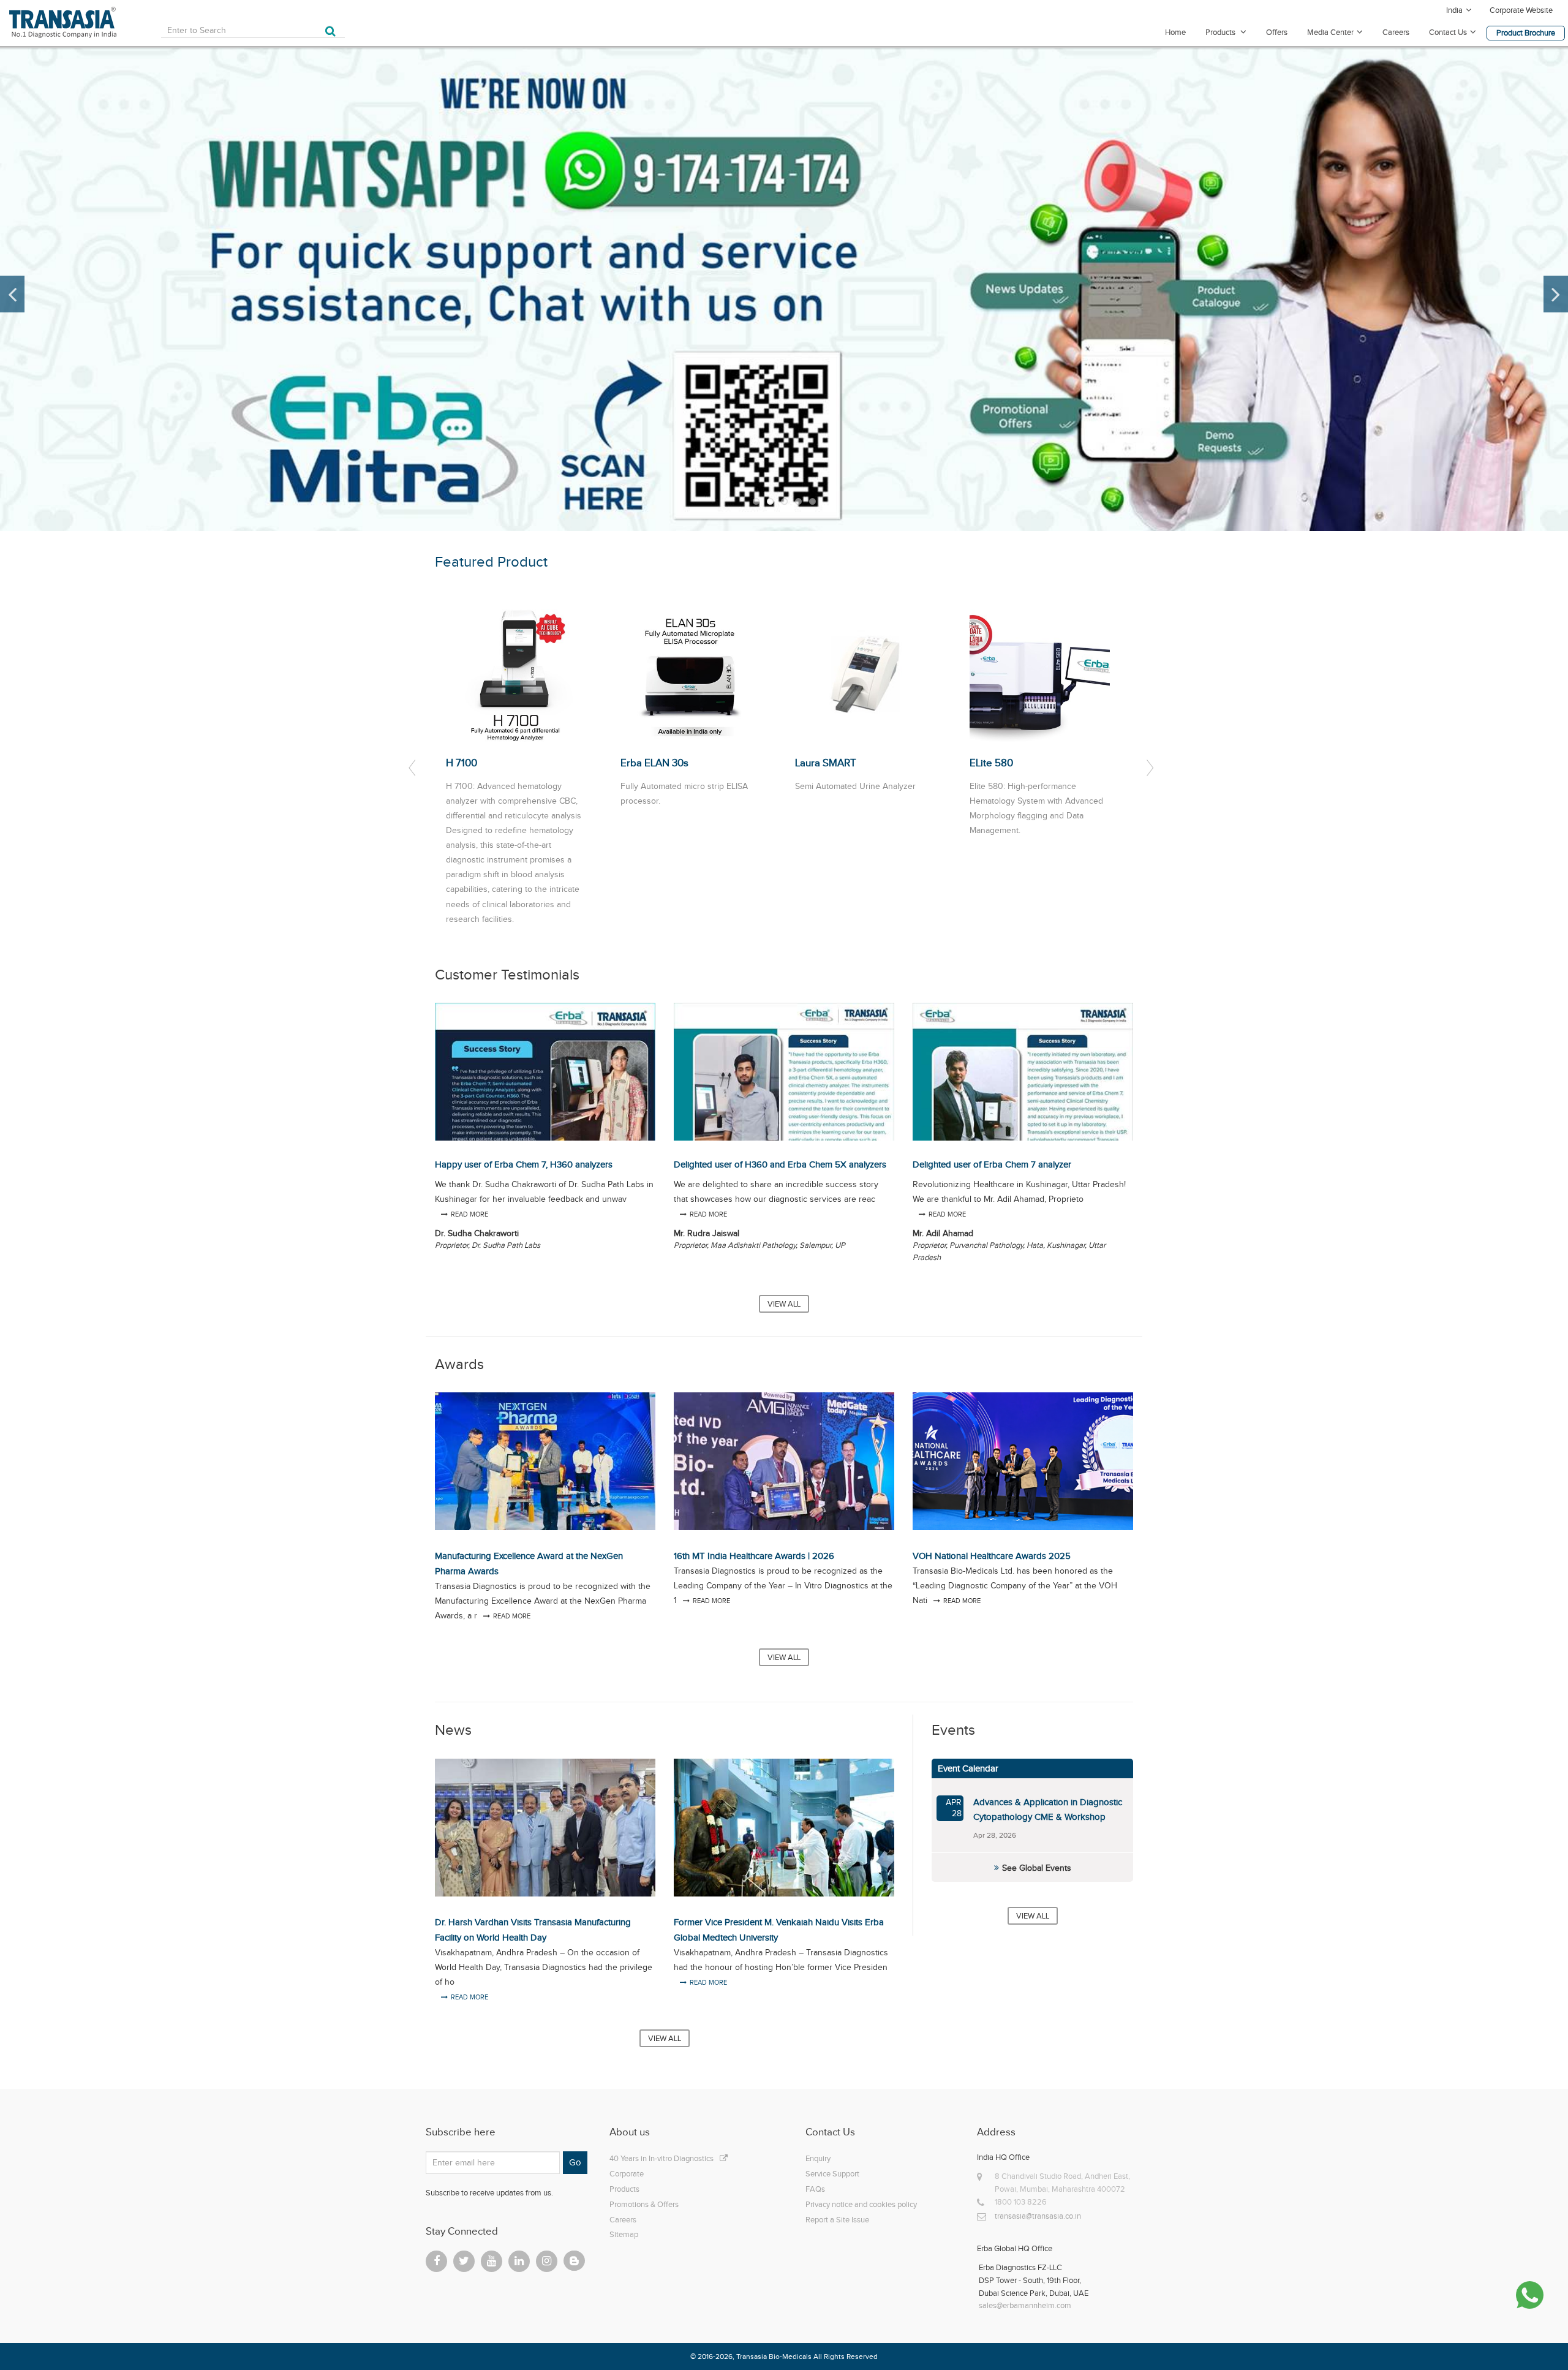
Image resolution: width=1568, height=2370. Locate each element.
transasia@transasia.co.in (1038, 2216)
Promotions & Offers (644, 2204)
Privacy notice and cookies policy (861, 2204)
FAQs (815, 2189)
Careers (1396, 32)
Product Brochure (1526, 33)
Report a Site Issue (837, 2220)
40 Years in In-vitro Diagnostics (661, 2158)
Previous (12, 294)
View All (784, 1304)
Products (1221, 32)
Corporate (627, 2174)
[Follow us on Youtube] (492, 2261)
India (1454, 10)
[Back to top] (1531, 2333)
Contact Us (1448, 32)
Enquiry (818, 2158)
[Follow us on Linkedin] (519, 2261)
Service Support (832, 2174)
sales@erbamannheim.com (1025, 2305)
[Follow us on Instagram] (547, 2261)
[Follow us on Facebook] (436, 2261)
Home (1175, 32)
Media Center (1330, 32)
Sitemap (624, 2234)
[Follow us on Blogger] (574, 2261)
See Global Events (1037, 1868)
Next (1556, 294)
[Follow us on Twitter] (464, 2261)
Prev (414, 768)
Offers (1277, 32)
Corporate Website (1521, 10)
